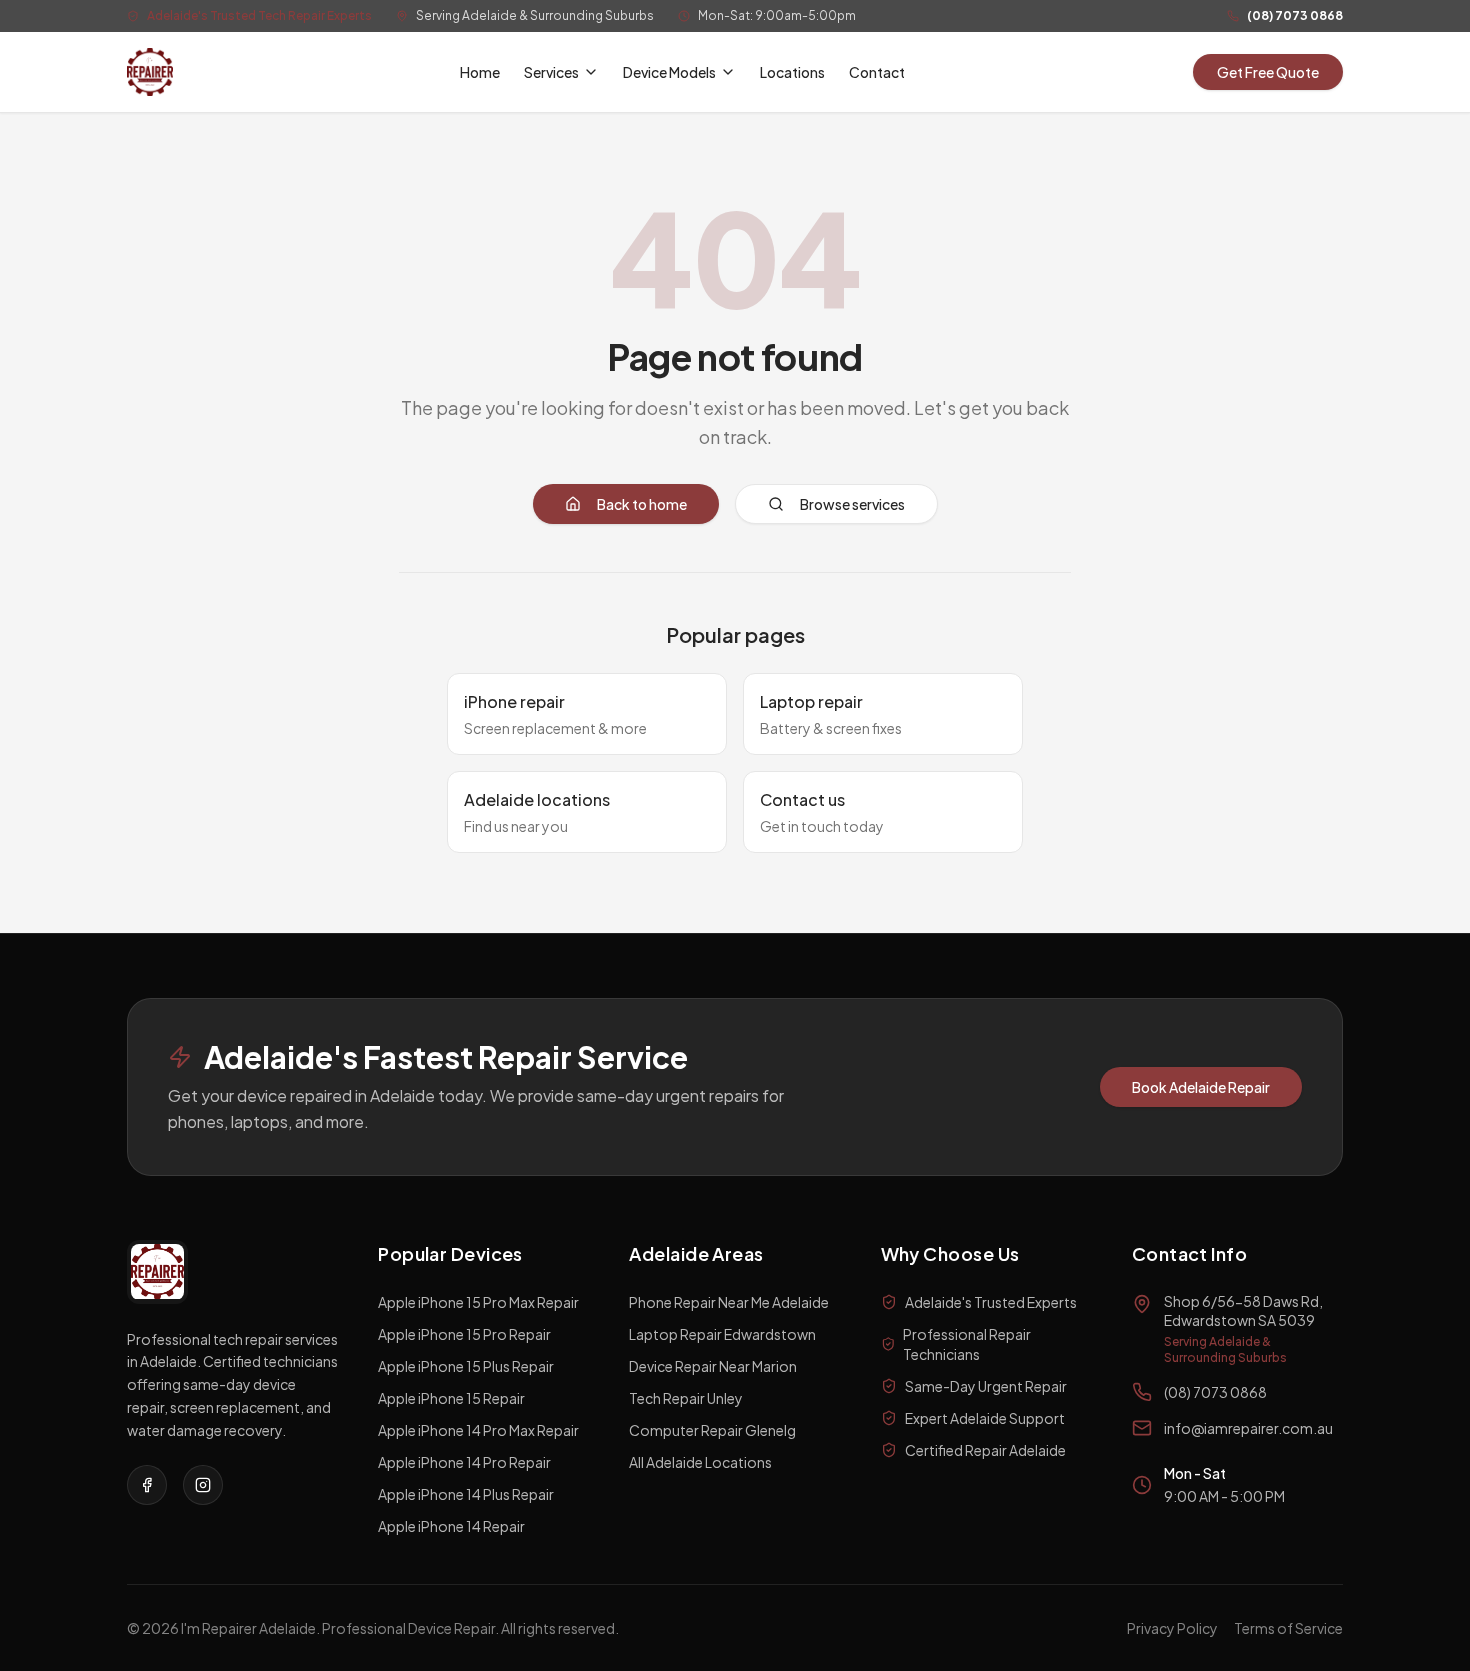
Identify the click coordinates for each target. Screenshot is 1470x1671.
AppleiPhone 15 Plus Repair (466, 1366)
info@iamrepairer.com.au (1248, 1428)
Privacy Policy (1172, 1628)
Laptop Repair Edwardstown (722, 1334)
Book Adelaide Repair (1201, 1087)
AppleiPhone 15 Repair (451, 1398)
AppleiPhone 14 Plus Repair (466, 1494)
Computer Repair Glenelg (712, 1430)
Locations (792, 72)
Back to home (642, 504)
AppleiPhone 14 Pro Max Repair (478, 1430)
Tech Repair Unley (686, 1398)
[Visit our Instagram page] (203, 1485)
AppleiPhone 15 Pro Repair (464, 1334)
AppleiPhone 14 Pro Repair (464, 1462)
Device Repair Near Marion (713, 1366)
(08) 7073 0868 (1295, 15)
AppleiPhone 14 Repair (451, 1526)
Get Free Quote (1268, 72)
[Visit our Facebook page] (147, 1485)
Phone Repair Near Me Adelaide (729, 1302)
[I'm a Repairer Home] (150, 72)
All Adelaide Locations (700, 1462)
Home (480, 72)
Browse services (852, 504)
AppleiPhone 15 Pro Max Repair (478, 1302)
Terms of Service (1288, 1628)
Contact (877, 72)
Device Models (669, 72)
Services (551, 72)
